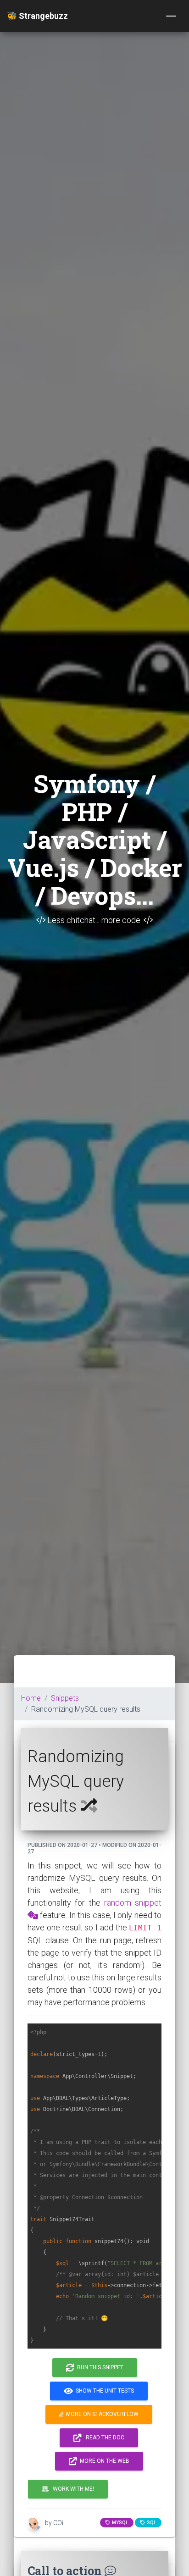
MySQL (119, 2523)
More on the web (103, 2461)
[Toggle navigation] (171, 16)
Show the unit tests (103, 2391)
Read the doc (103, 2438)
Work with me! (71, 2489)
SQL (150, 2523)
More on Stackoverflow (101, 2414)
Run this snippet (99, 2367)
